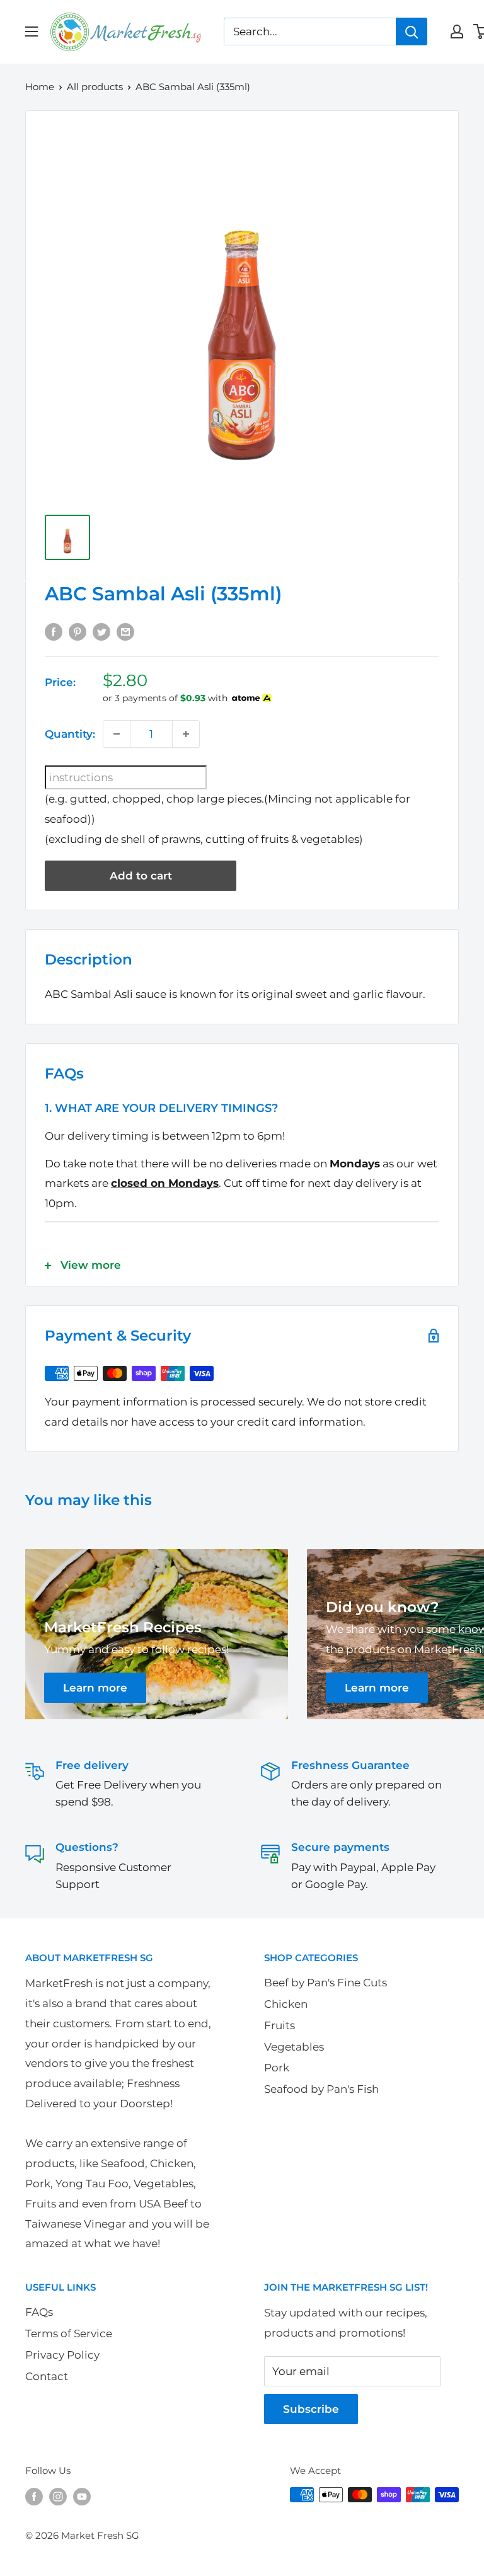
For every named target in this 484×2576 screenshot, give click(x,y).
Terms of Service (69, 2333)
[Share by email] (125, 631)
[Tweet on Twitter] (101, 631)
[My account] (457, 31)
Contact (47, 2376)
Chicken (286, 2004)
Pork (277, 2068)
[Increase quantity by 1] (186, 734)
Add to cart (141, 876)
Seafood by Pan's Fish (321, 2089)
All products (95, 87)
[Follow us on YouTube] (82, 2496)
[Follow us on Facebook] (34, 2496)
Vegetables (294, 2047)
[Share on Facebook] (54, 631)
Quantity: (70, 734)
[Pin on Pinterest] (78, 631)
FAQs (39, 2312)
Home (40, 87)
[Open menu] (32, 31)
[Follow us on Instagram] (58, 2496)
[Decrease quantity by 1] (117, 734)
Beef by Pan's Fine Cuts (326, 1983)
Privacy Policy (62, 2355)
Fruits (279, 2025)
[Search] (412, 31)
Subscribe (311, 2409)
